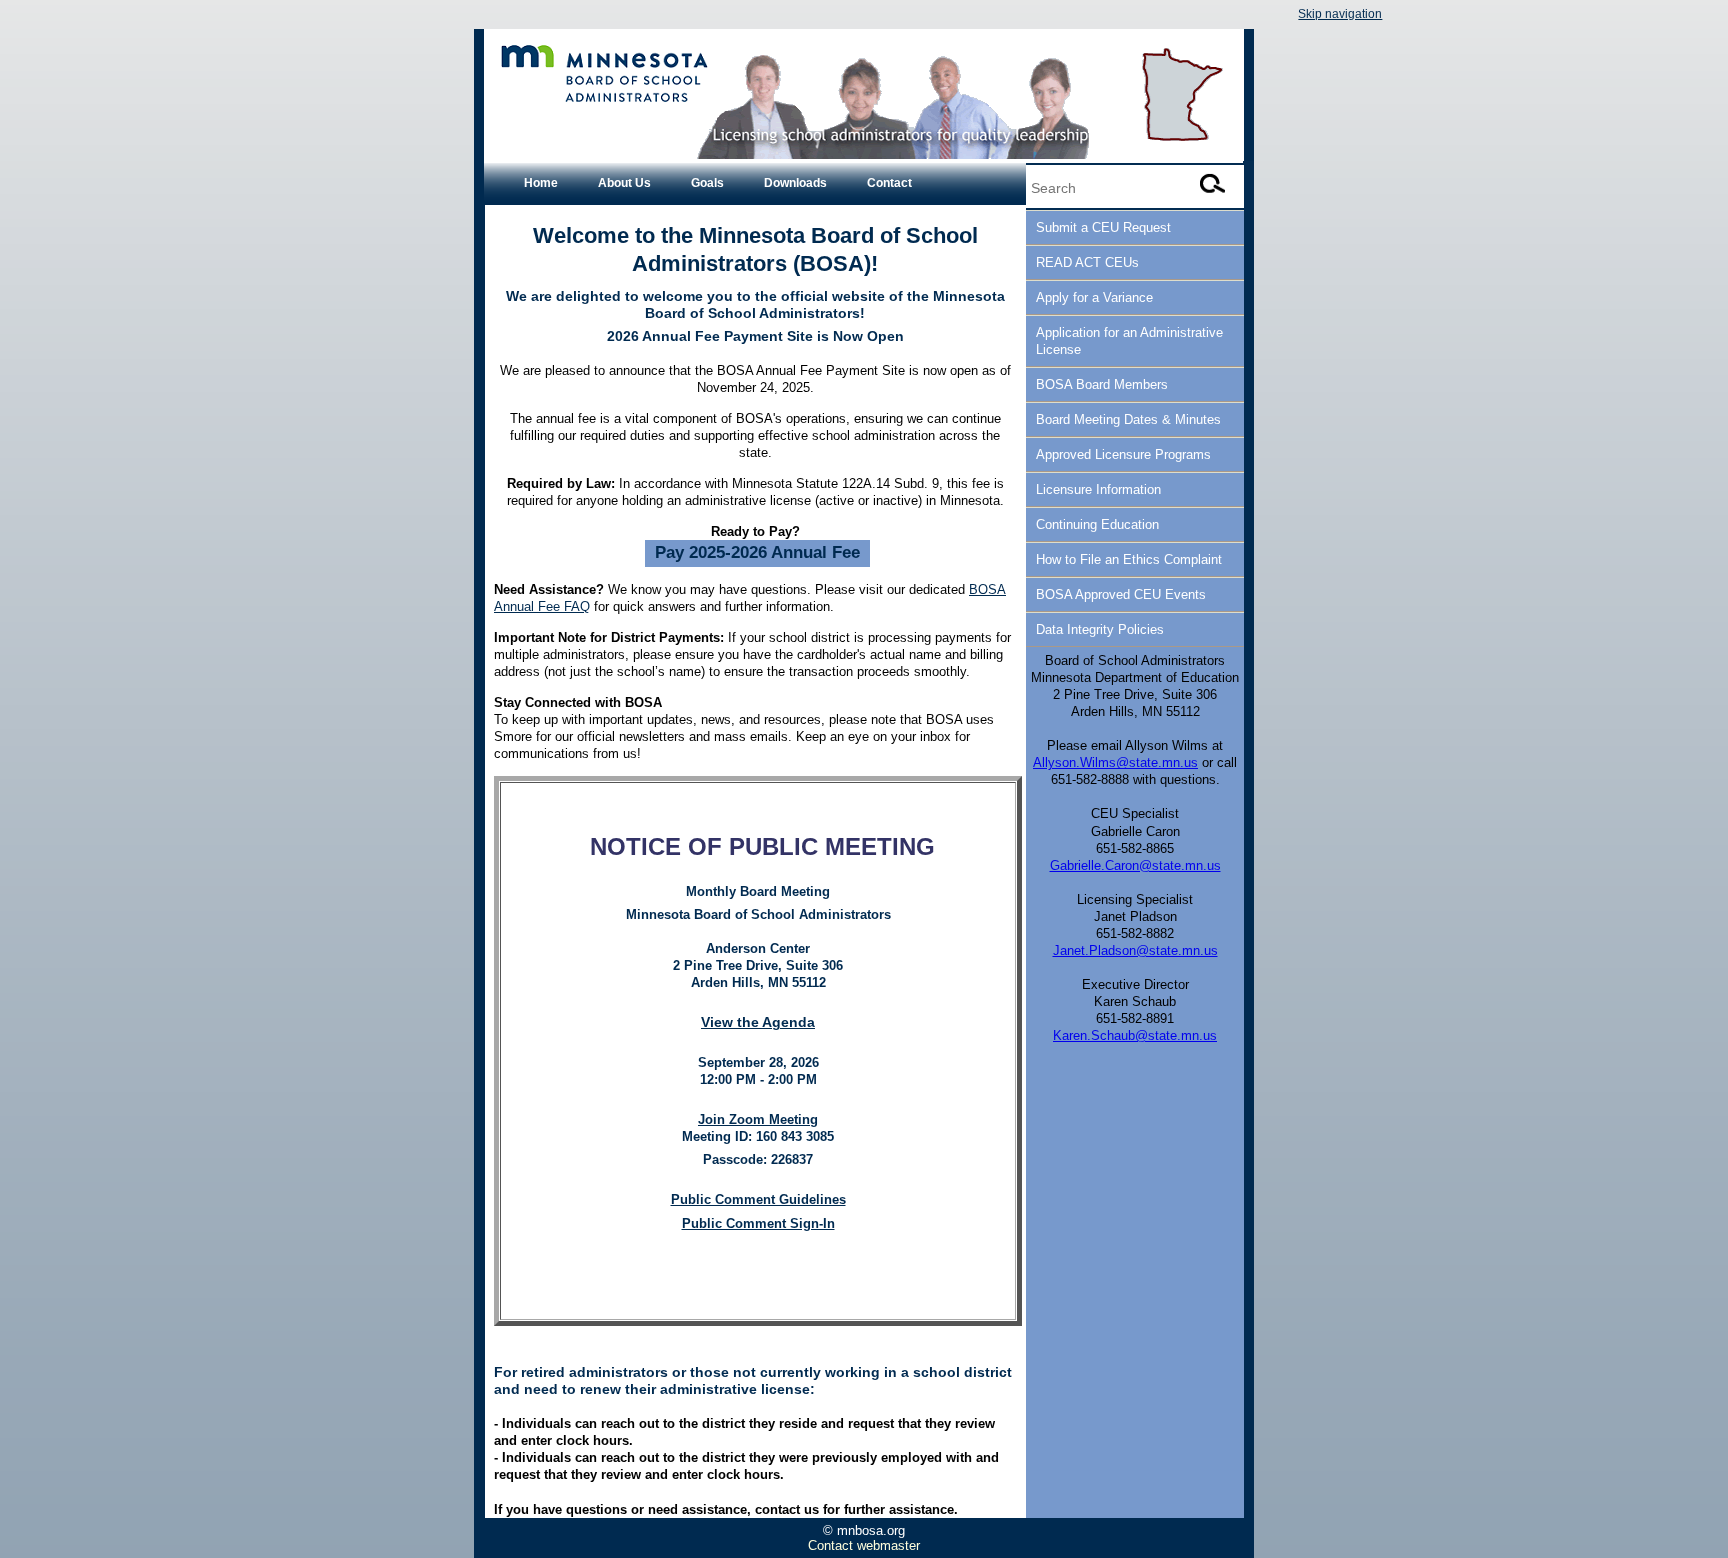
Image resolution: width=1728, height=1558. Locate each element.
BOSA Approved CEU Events (1121, 594)
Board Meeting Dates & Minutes (1128, 419)
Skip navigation (1340, 14)
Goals (707, 183)
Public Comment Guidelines (758, 1199)
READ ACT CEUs (1087, 262)
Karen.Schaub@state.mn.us (1135, 1035)
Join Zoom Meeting (758, 1119)
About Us (624, 183)
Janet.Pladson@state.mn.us (1135, 950)
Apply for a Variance (1094, 297)
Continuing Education (1097, 524)
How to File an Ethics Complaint (1129, 559)
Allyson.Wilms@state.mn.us (1115, 762)
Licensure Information (1098, 489)
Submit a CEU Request (1103, 227)
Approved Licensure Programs (1123, 454)
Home (541, 183)
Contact (889, 183)
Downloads (795, 183)
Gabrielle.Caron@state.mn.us (1135, 865)
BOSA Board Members (1102, 384)
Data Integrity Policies (1100, 629)
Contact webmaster (864, 1545)
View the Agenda (758, 1022)
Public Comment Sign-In (758, 1223)
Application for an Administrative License (1129, 341)
